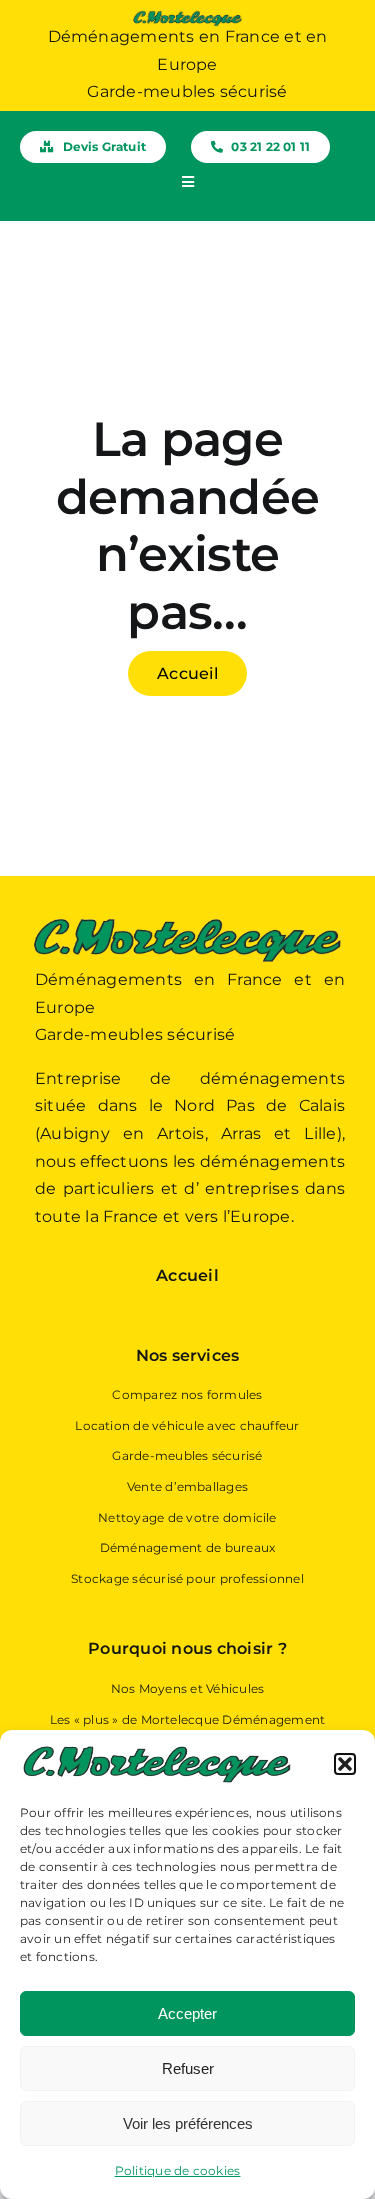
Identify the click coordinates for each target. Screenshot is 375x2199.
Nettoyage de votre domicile (187, 1517)
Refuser (188, 2068)
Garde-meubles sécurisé (187, 1455)
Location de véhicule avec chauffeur (187, 1425)
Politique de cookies (178, 2170)
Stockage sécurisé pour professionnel (187, 1578)
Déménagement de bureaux (188, 1547)
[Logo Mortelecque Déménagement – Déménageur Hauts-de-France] (187, 17)
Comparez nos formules (187, 1394)
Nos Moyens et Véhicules (188, 1688)
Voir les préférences (188, 2123)
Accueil (187, 1275)
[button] (345, 1764)
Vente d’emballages (187, 1486)
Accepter (187, 2013)
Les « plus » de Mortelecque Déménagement (188, 1719)
